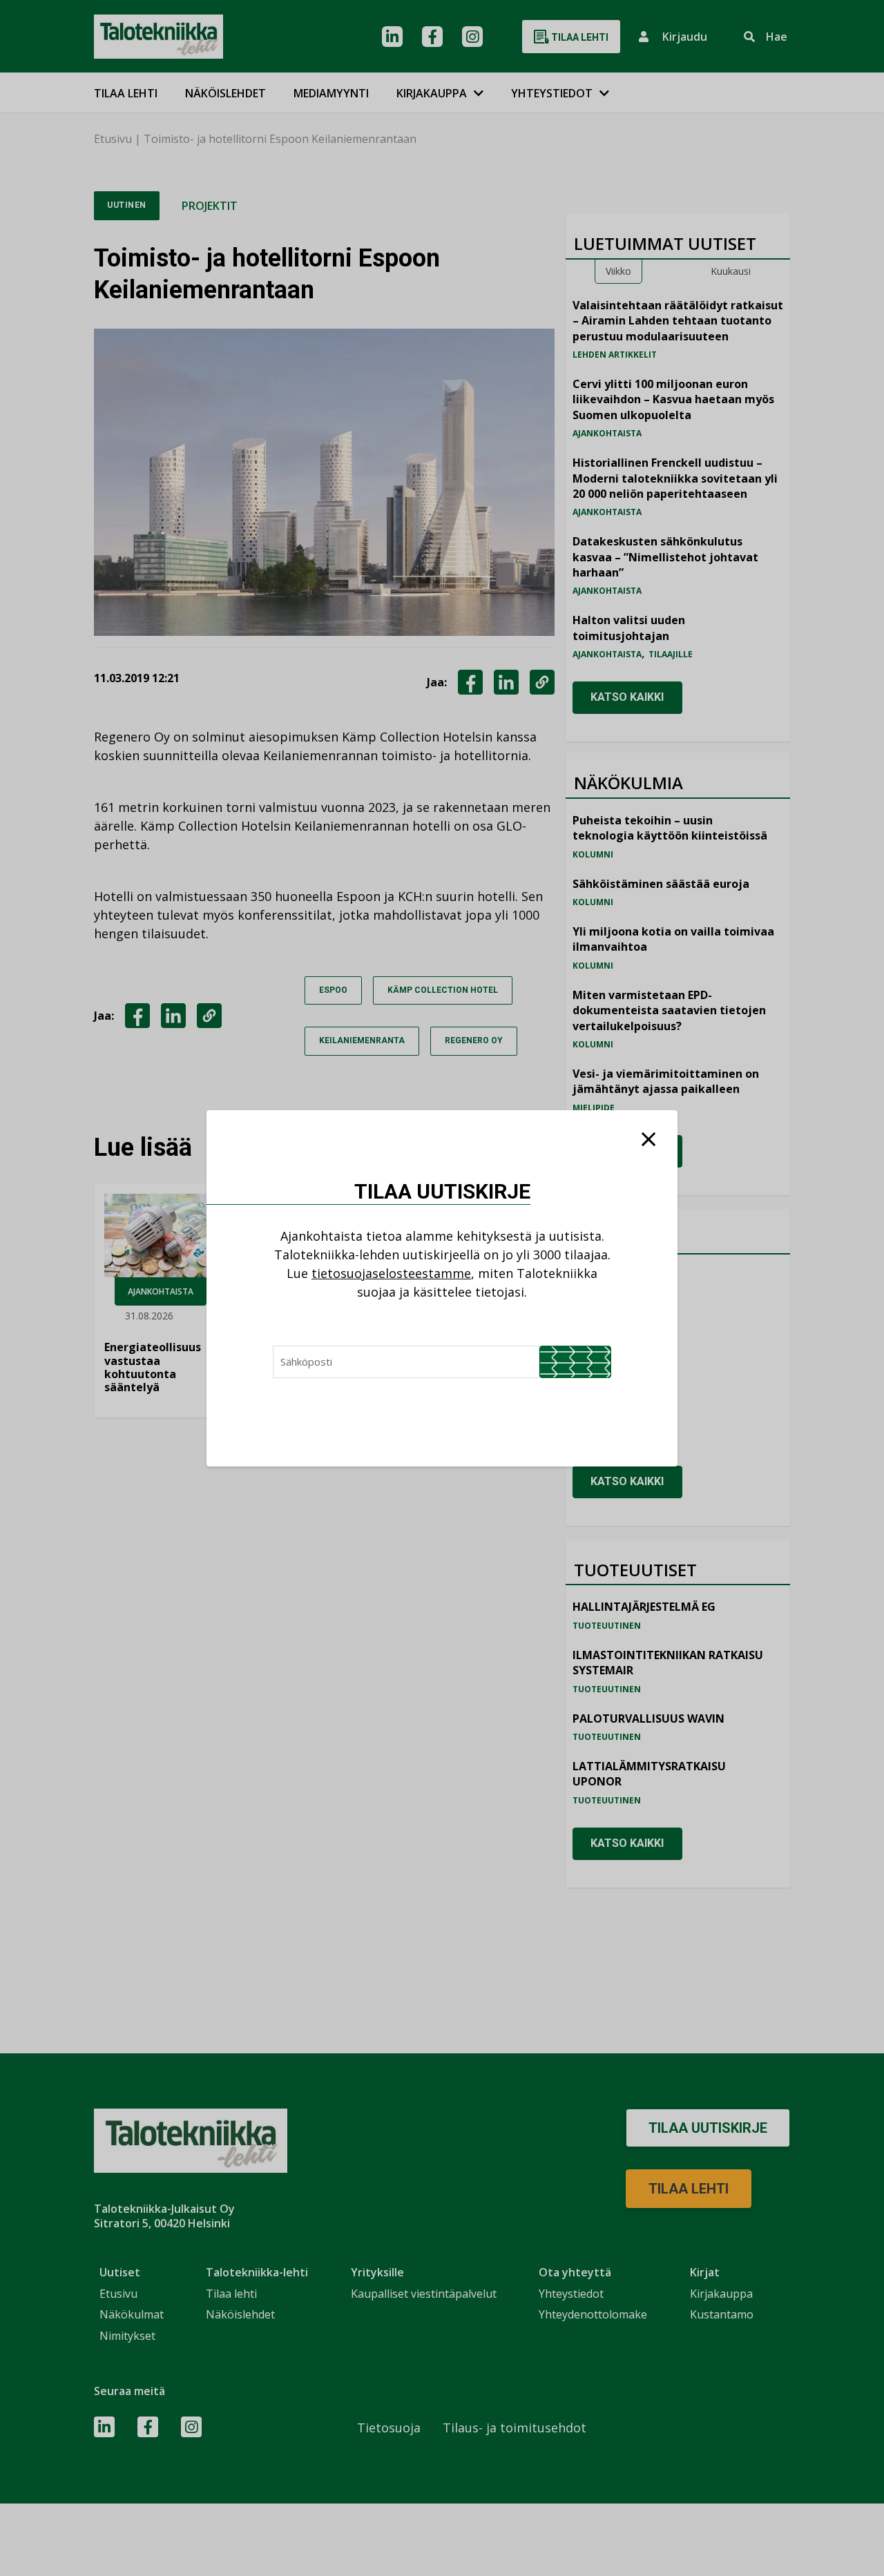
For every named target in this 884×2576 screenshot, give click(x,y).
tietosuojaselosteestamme (391, 1273)
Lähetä (575, 1362)
